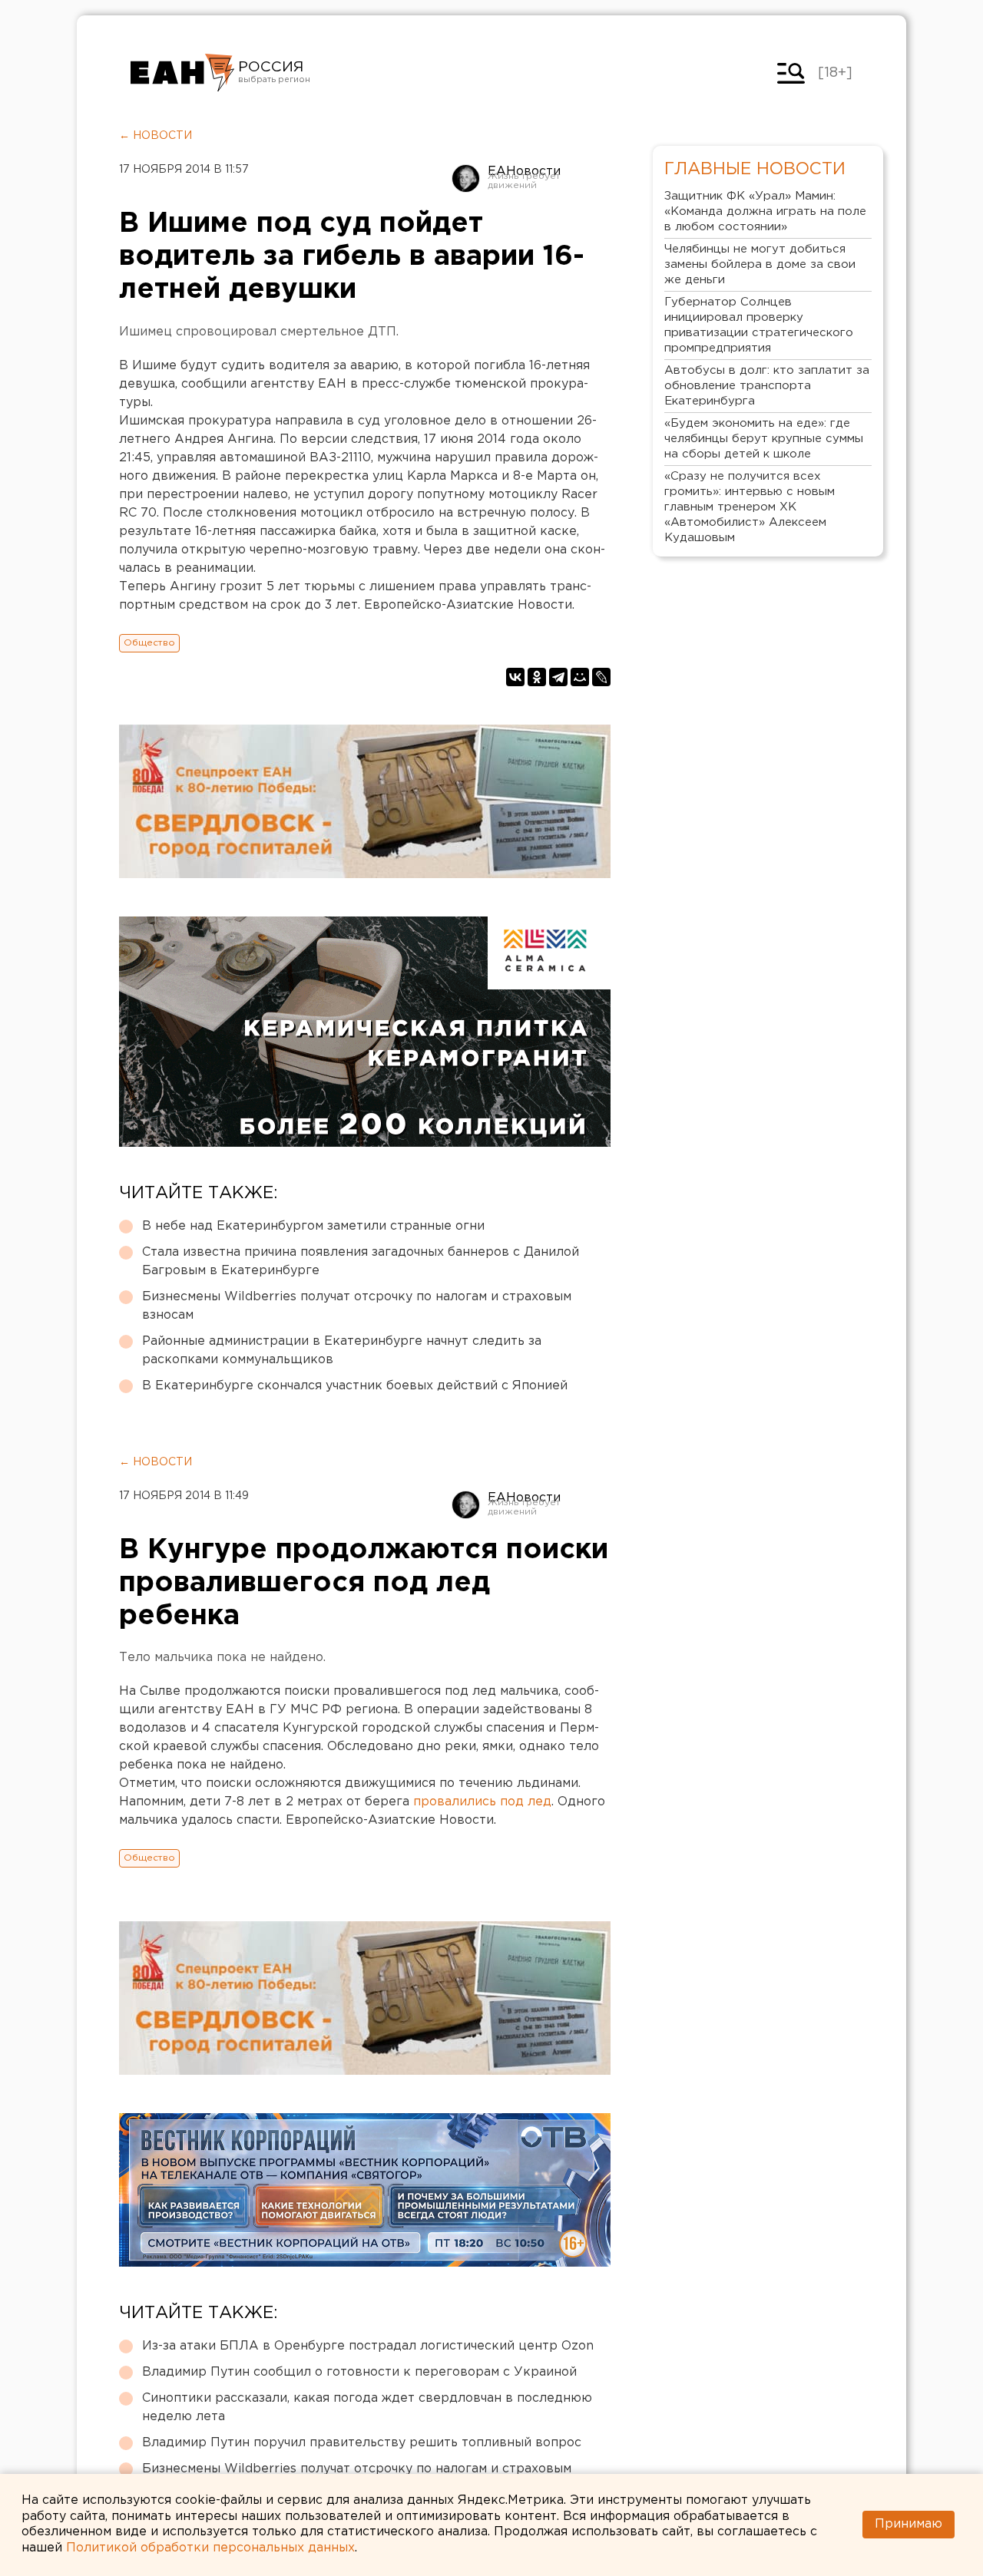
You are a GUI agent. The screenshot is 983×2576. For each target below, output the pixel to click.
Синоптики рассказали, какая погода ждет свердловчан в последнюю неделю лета (367, 2408)
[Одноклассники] (537, 677)
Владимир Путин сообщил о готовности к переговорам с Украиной (359, 2372)
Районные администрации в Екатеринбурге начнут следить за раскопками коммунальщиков (342, 1351)
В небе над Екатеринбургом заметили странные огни (313, 1226)
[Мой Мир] (580, 677)
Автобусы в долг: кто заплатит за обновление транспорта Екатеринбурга (767, 386)
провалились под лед (482, 1802)
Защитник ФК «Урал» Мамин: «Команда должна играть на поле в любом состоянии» (765, 211)
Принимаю (909, 2524)
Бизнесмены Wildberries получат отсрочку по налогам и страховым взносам (357, 1306)
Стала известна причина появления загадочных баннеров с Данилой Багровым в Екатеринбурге (361, 1262)
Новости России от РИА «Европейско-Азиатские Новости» (182, 73)
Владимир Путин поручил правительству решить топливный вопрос (362, 2443)
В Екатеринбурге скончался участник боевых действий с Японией (355, 1386)
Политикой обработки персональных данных (210, 2548)
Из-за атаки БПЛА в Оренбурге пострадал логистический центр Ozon (368, 2346)
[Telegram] (558, 677)
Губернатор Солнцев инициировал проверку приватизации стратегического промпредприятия (759, 325)
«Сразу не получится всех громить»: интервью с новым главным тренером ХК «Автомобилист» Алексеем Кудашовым (750, 507)
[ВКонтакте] (515, 677)
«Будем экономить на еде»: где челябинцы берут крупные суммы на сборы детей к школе (764, 439)
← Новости (156, 136)
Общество (149, 643)
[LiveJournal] (601, 677)
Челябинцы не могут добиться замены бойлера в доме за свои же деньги (760, 264)
